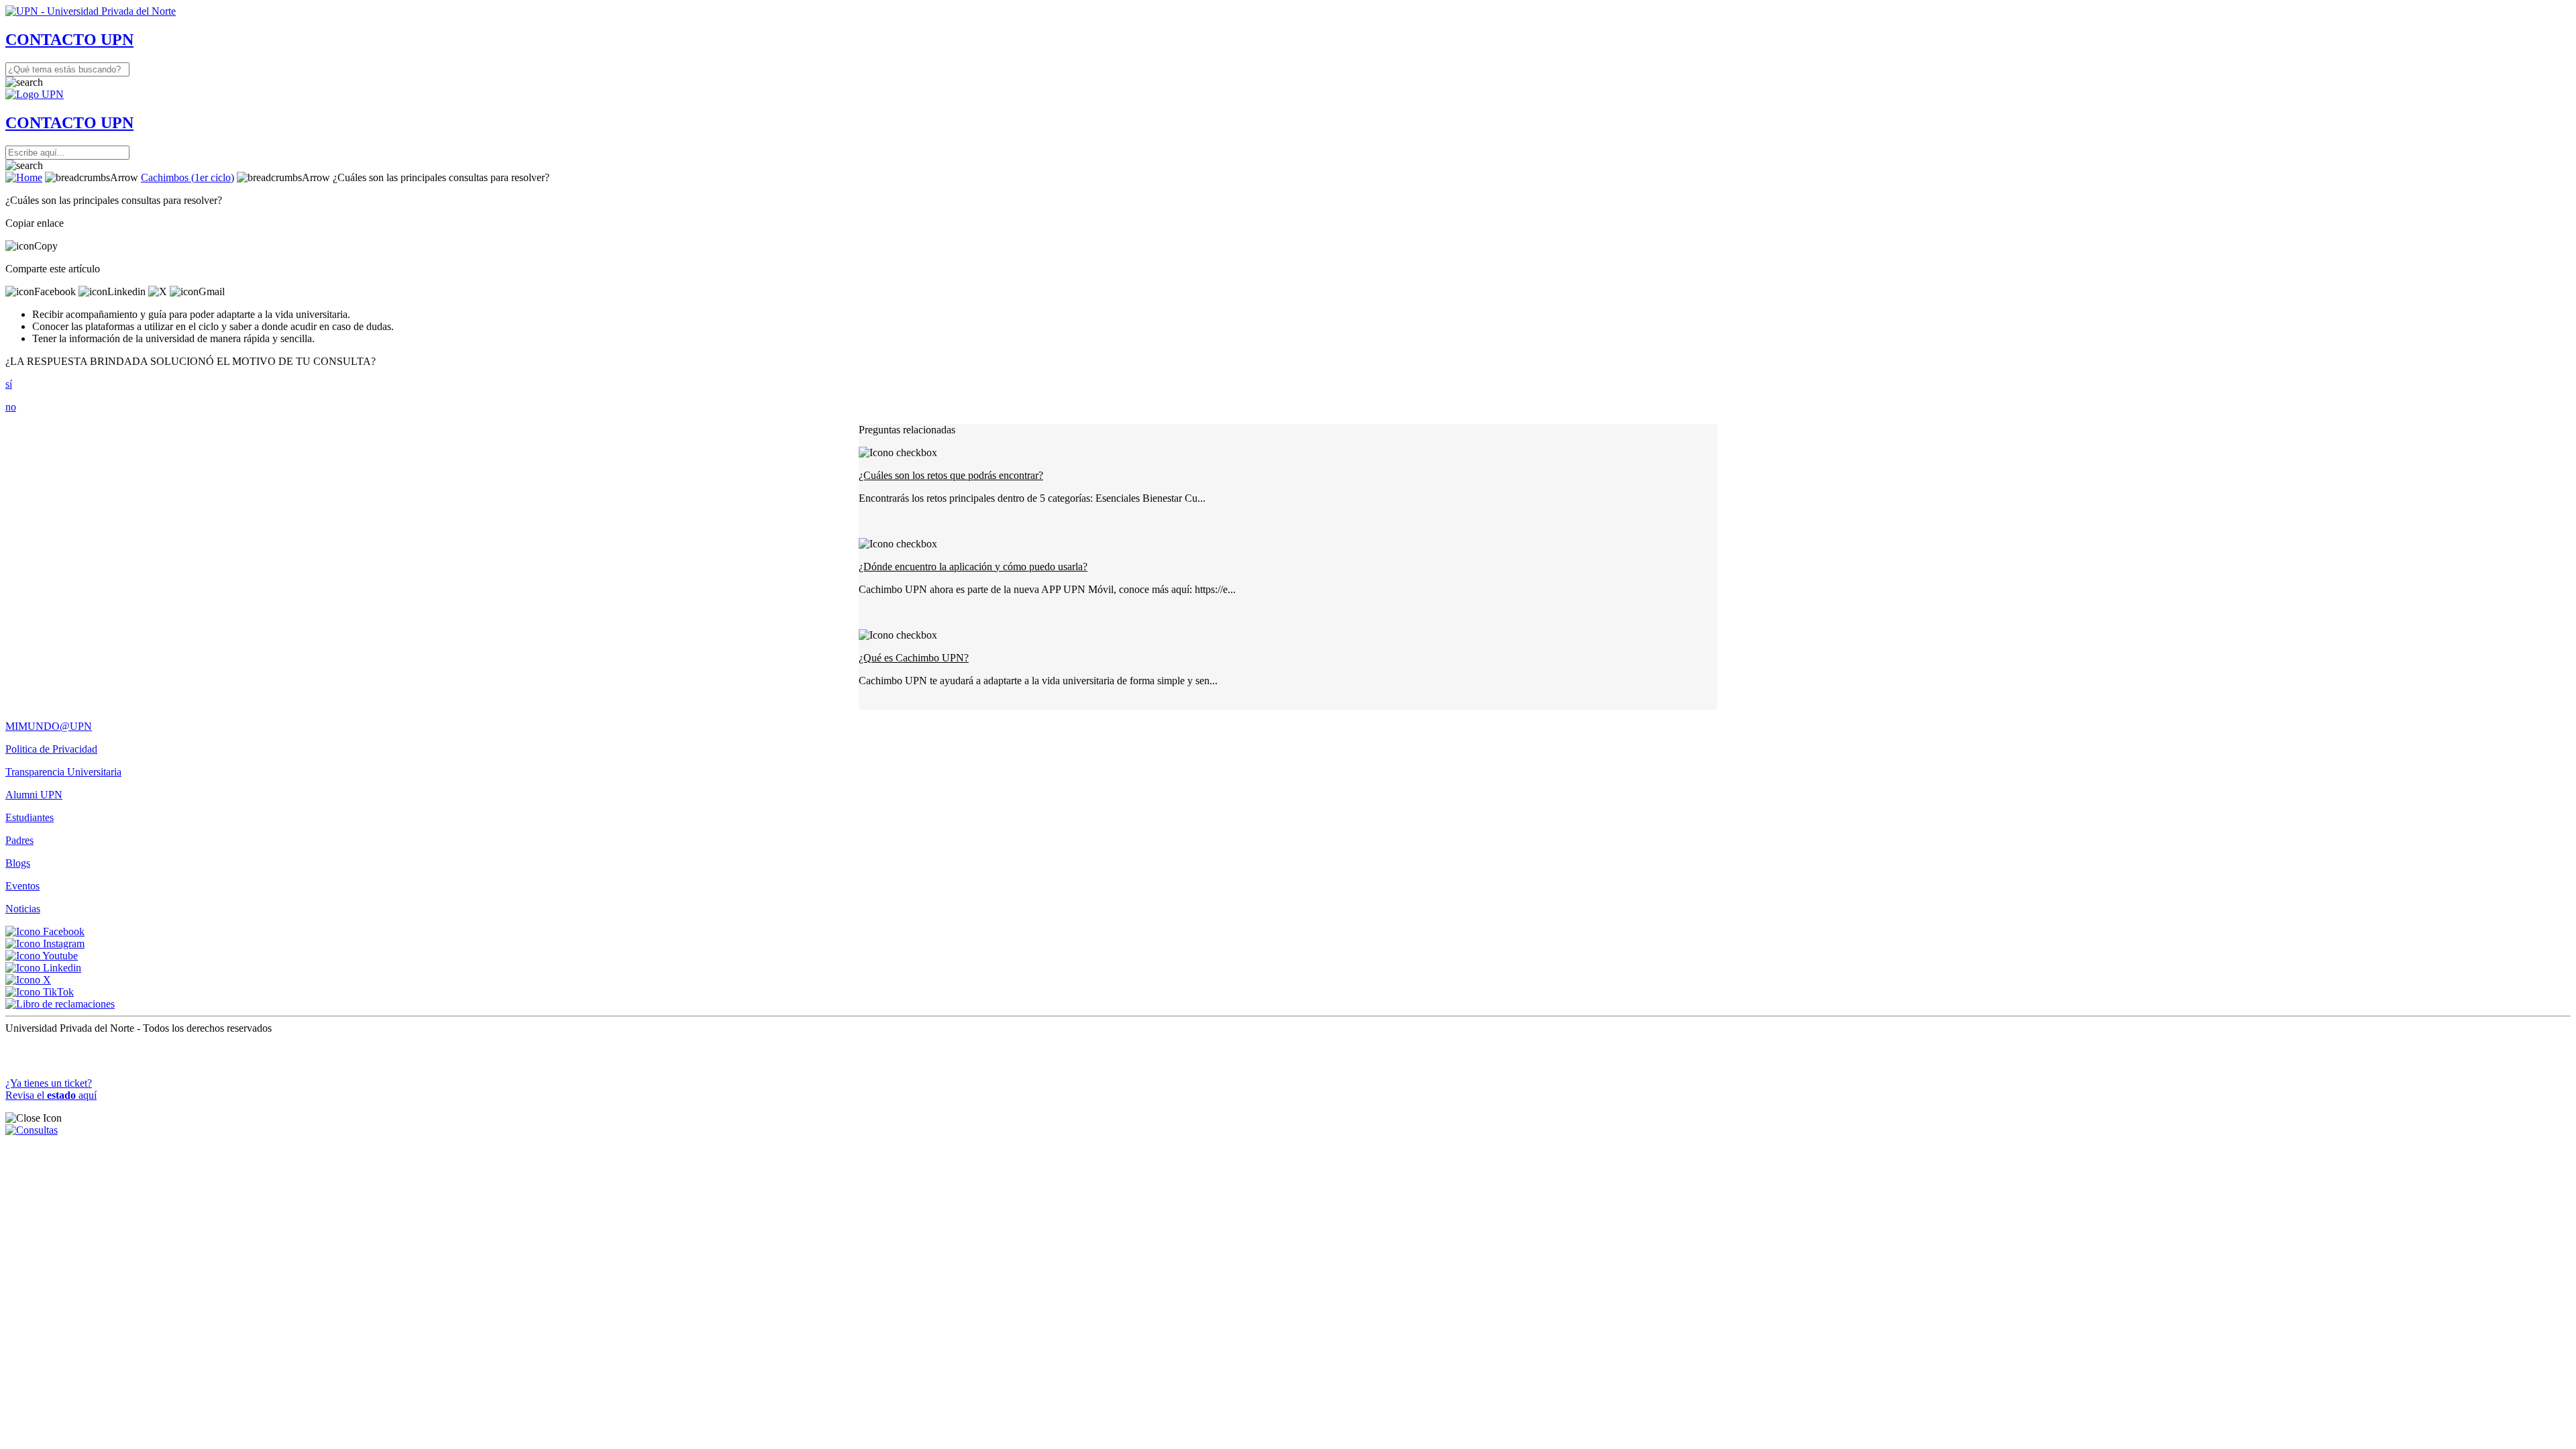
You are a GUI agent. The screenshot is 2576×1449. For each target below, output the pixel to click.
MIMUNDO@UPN (49, 726)
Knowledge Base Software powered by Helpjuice (1288, 1050)
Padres (19, 840)
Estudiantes (30, 817)
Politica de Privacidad (51, 749)
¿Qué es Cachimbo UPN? (914, 658)
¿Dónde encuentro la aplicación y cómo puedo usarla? (973, 567)
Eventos (22, 886)
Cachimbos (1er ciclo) (187, 177)
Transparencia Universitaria (63, 772)
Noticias (23, 909)
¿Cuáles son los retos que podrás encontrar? (951, 475)
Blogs (18, 863)
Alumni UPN (34, 795)
